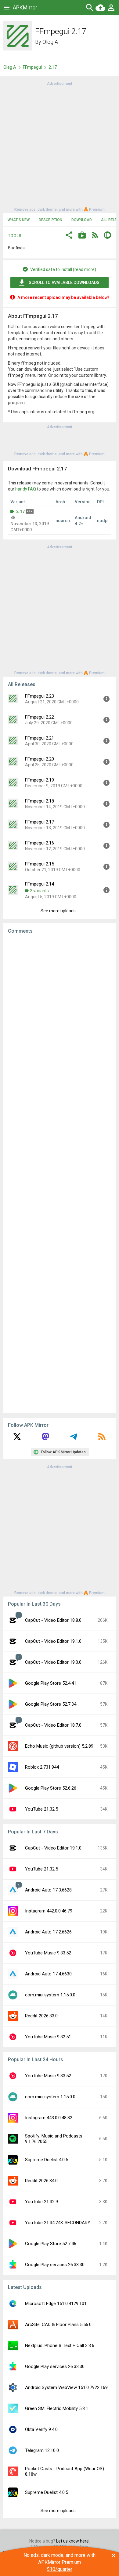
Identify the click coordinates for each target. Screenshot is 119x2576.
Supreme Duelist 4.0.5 (47, 2160)
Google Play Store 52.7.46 (51, 2244)
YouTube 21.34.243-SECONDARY (58, 2223)
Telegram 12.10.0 (42, 2450)
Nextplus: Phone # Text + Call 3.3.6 (60, 2345)
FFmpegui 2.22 (40, 717)
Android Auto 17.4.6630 (48, 1974)
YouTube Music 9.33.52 (48, 1953)
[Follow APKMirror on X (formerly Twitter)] (17, 1439)
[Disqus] (60, 1174)
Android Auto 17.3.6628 (48, 1890)
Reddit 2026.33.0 (41, 2016)
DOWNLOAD (82, 220)
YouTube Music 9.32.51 (48, 2037)
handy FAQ (26, 489)
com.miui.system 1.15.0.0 (50, 1995)
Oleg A (50, 42)
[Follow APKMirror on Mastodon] (45, 1439)
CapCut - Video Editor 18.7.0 (53, 1725)
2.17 (20, 511)
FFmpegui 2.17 (40, 822)
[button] (69, 236)
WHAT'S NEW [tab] (19, 220)
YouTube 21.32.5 (41, 1809)
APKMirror (25, 7)
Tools (15, 236)
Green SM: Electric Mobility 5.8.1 (57, 2408)
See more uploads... (60, 911)
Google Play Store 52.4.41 (51, 1683)
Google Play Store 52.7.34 (51, 1704)
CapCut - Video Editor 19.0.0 (53, 1662)
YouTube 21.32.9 (41, 2202)
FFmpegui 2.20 (40, 759)
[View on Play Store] (82, 236)
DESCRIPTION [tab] (50, 220)
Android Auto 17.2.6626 (48, 1932)
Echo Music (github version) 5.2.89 (59, 1746)
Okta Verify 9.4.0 (41, 2429)
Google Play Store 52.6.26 (51, 1788)
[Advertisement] (60, 146)
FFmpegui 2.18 (40, 801)
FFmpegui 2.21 (40, 738)
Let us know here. (73, 2541)
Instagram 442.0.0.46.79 (49, 1911)
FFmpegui (32, 67)
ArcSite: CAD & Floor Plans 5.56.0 (58, 2325)
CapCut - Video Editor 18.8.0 (53, 1620)
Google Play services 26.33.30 (55, 2265)
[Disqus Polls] (60, 1015)
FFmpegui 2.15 (40, 864)
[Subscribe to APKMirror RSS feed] (102, 1439)
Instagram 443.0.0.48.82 (49, 2118)
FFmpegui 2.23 (40, 696)
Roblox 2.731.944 (42, 1767)
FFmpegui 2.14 (40, 884)
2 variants (39, 891)
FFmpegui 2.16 (40, 843)
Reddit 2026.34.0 (41, 2181)
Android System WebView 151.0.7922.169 (66, 2387)
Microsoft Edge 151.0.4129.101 (56, 2304)
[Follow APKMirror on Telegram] (74, 1439)
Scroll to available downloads (64, 283)
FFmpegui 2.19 (40, 780)
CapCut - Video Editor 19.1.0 (53, 1641)
